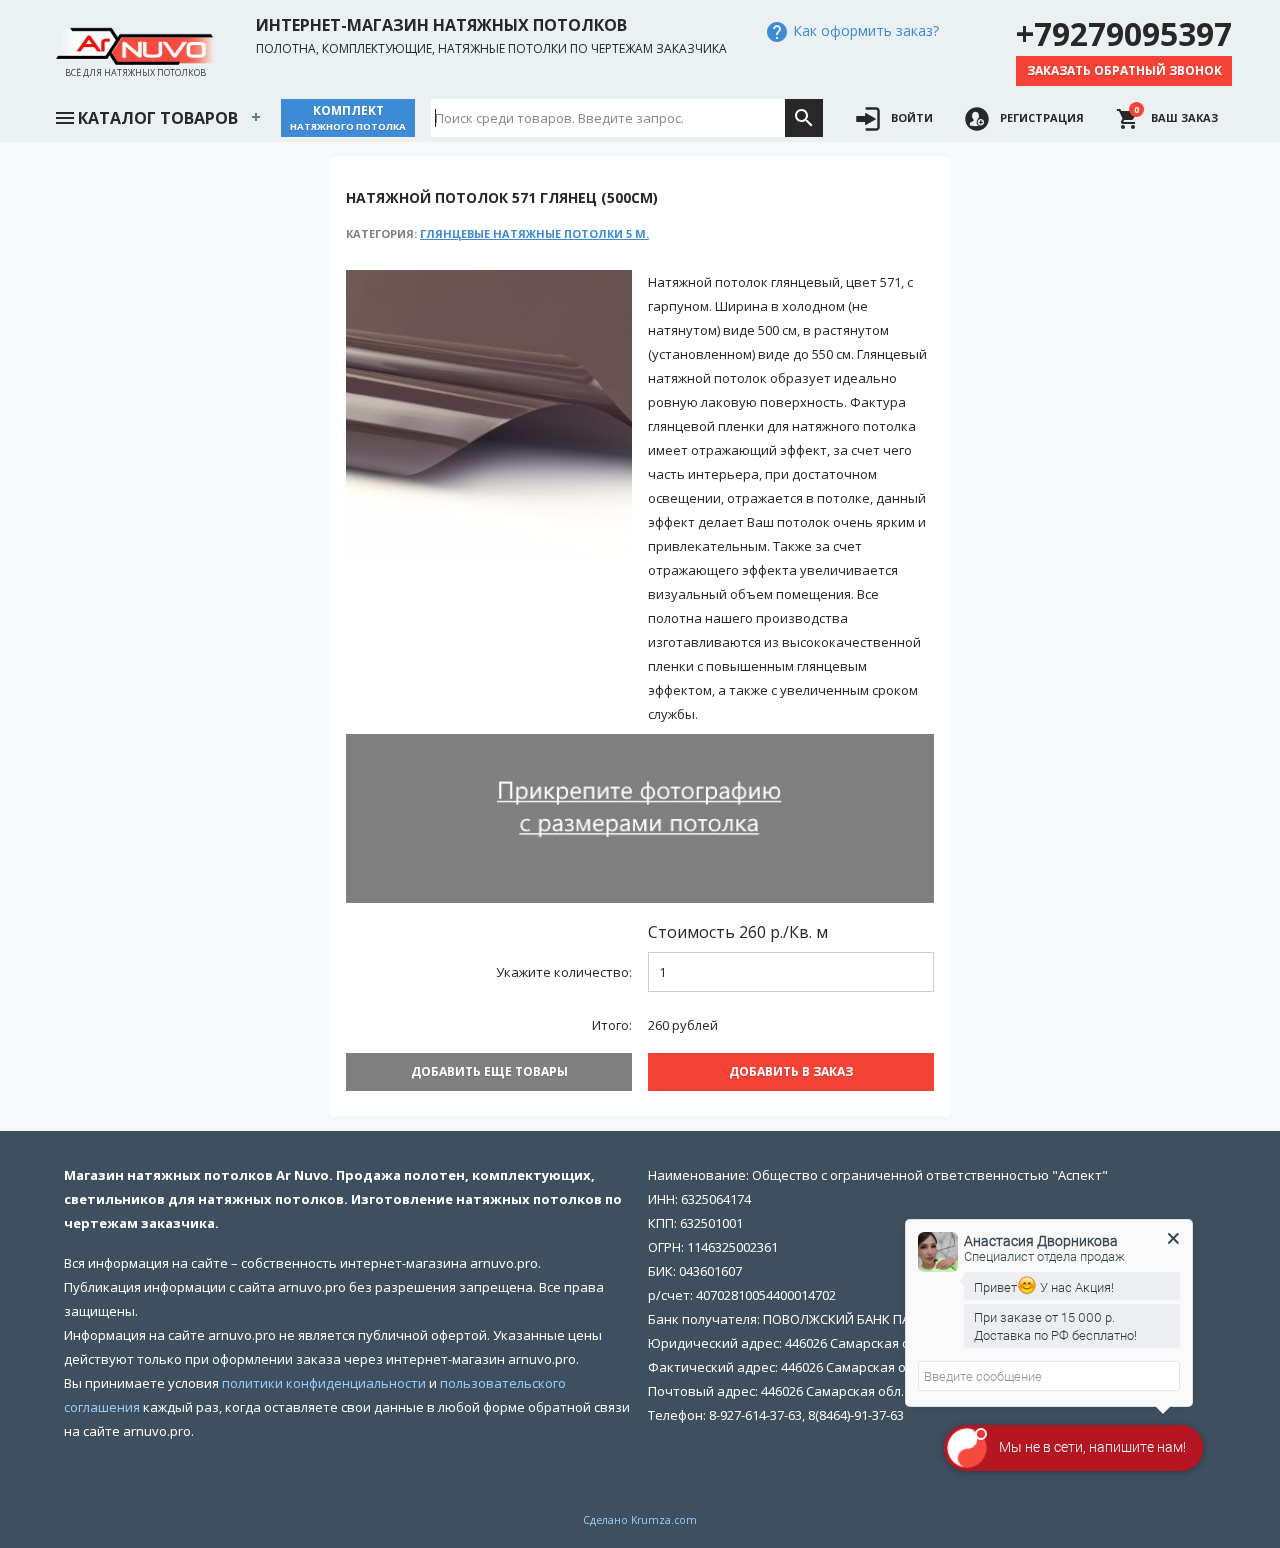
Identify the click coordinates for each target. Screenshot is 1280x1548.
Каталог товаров (158, 118)
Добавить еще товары (489, 1071)
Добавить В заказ (791, 1071)
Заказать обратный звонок (1124, 70)
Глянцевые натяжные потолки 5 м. (534, 233)
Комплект (348, 117)
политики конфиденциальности (324, 1383)
